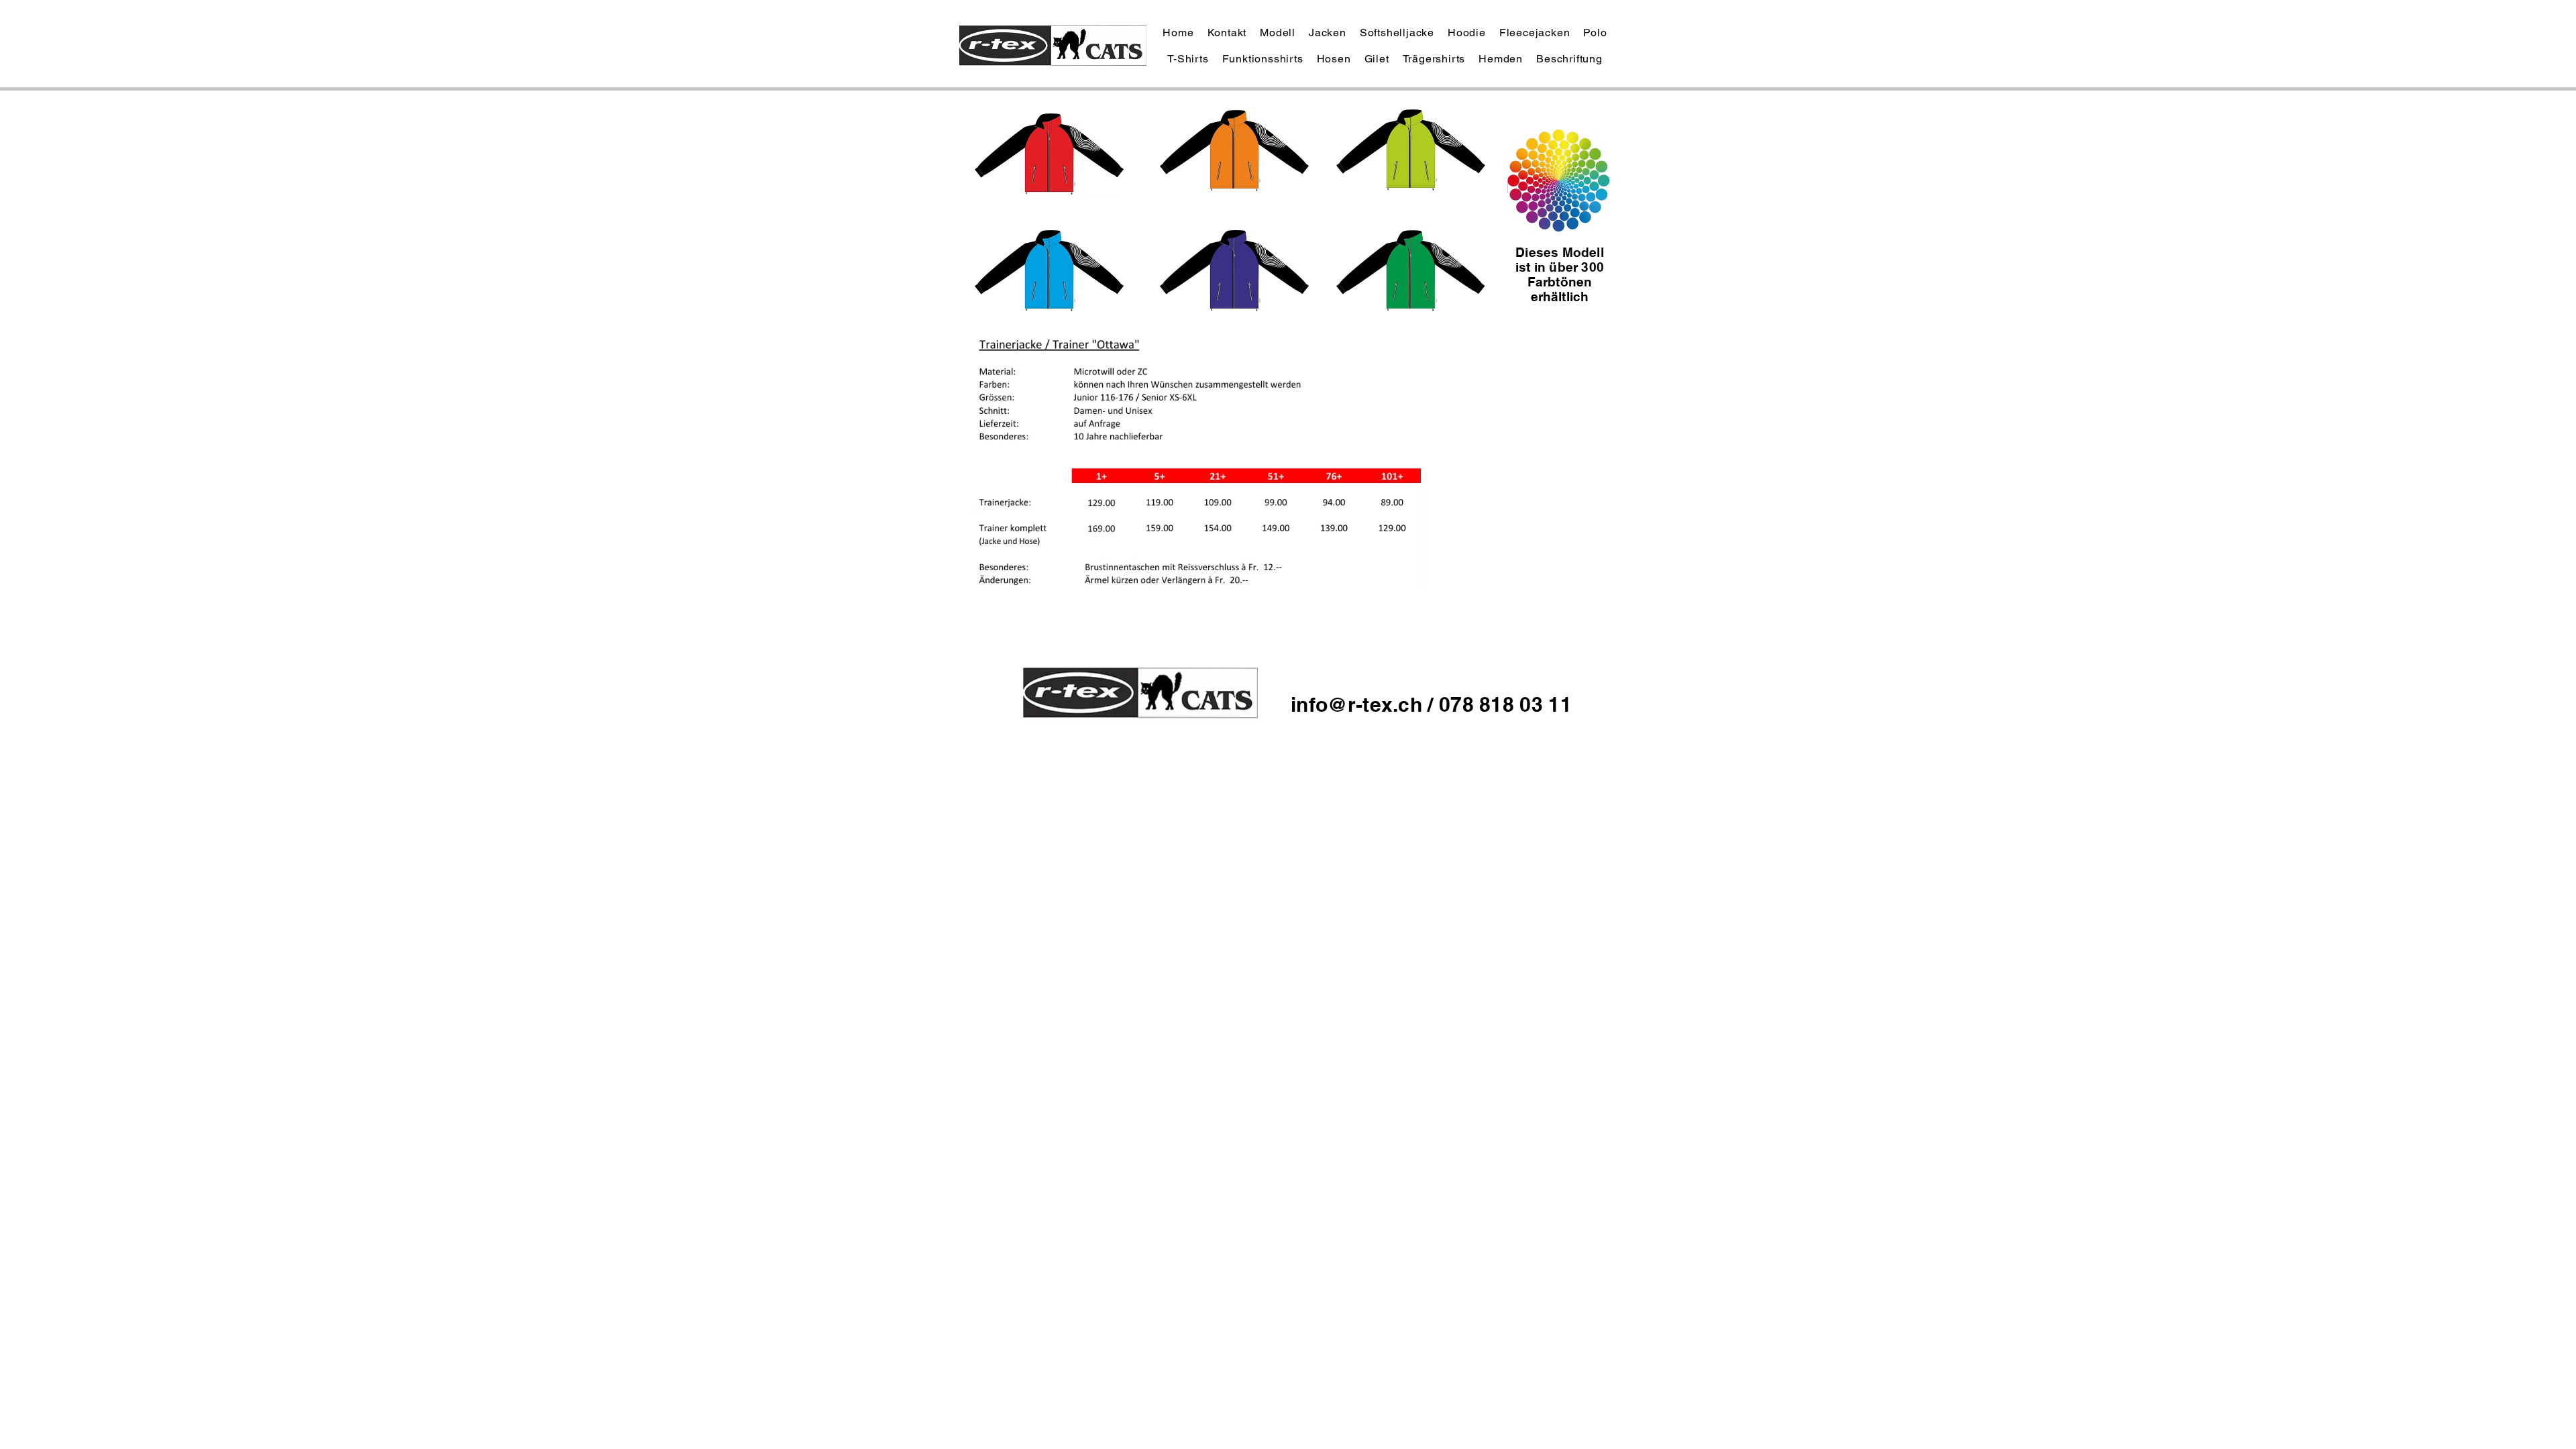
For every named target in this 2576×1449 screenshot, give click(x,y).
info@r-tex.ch (1359, 704)
